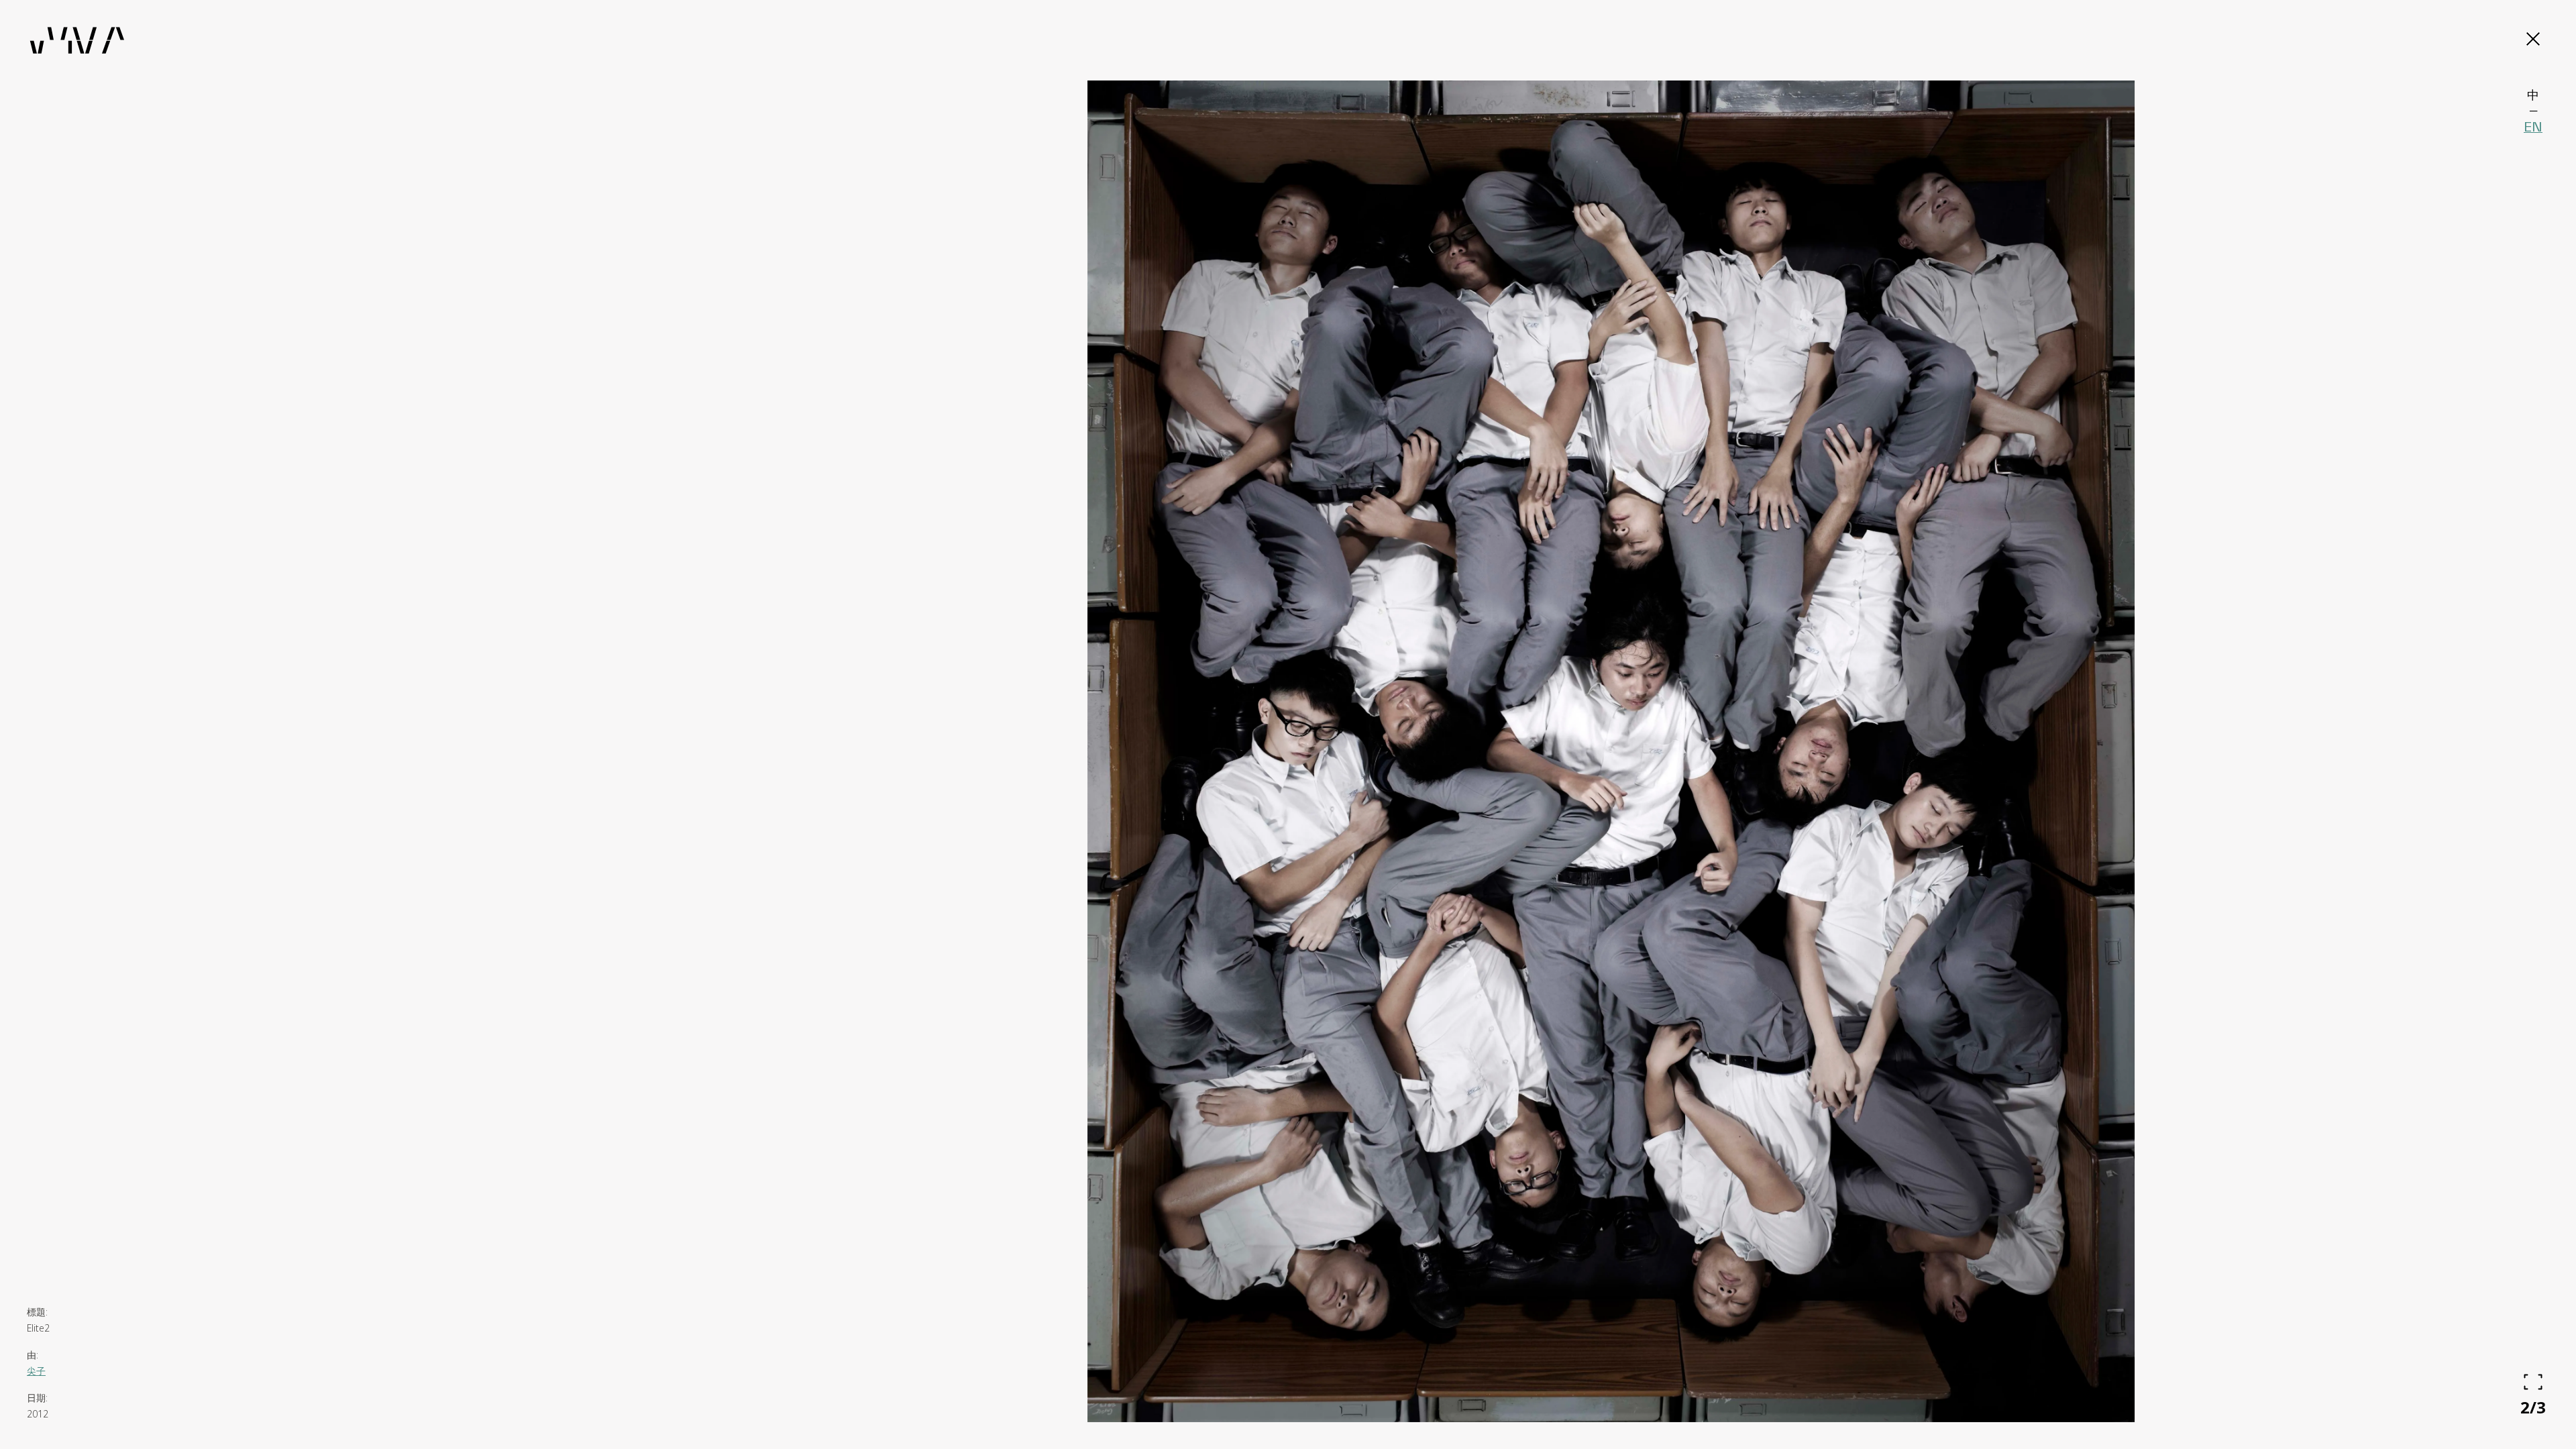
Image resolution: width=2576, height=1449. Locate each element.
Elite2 (38, 1328)
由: (33, 1355)
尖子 (36, 1371)
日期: (37, 1398)
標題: (37, 1312)
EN (2533, 127)
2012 (38, 1414)
